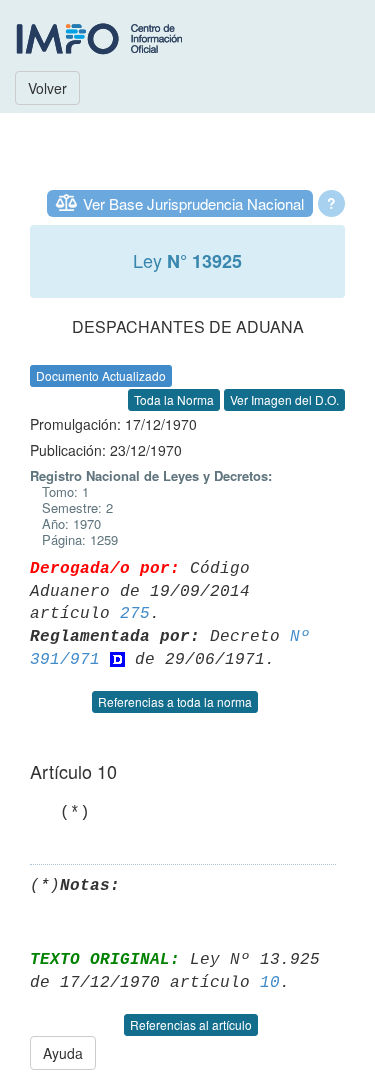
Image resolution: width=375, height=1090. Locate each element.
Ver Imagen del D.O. (284, 399)
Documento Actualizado (101, 375)
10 (270, 983)
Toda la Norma (174, 399)
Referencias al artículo (191, 1024)
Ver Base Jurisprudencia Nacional (193, 203)
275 (135, 614)
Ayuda (63, 1053)
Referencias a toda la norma (175, 701)
